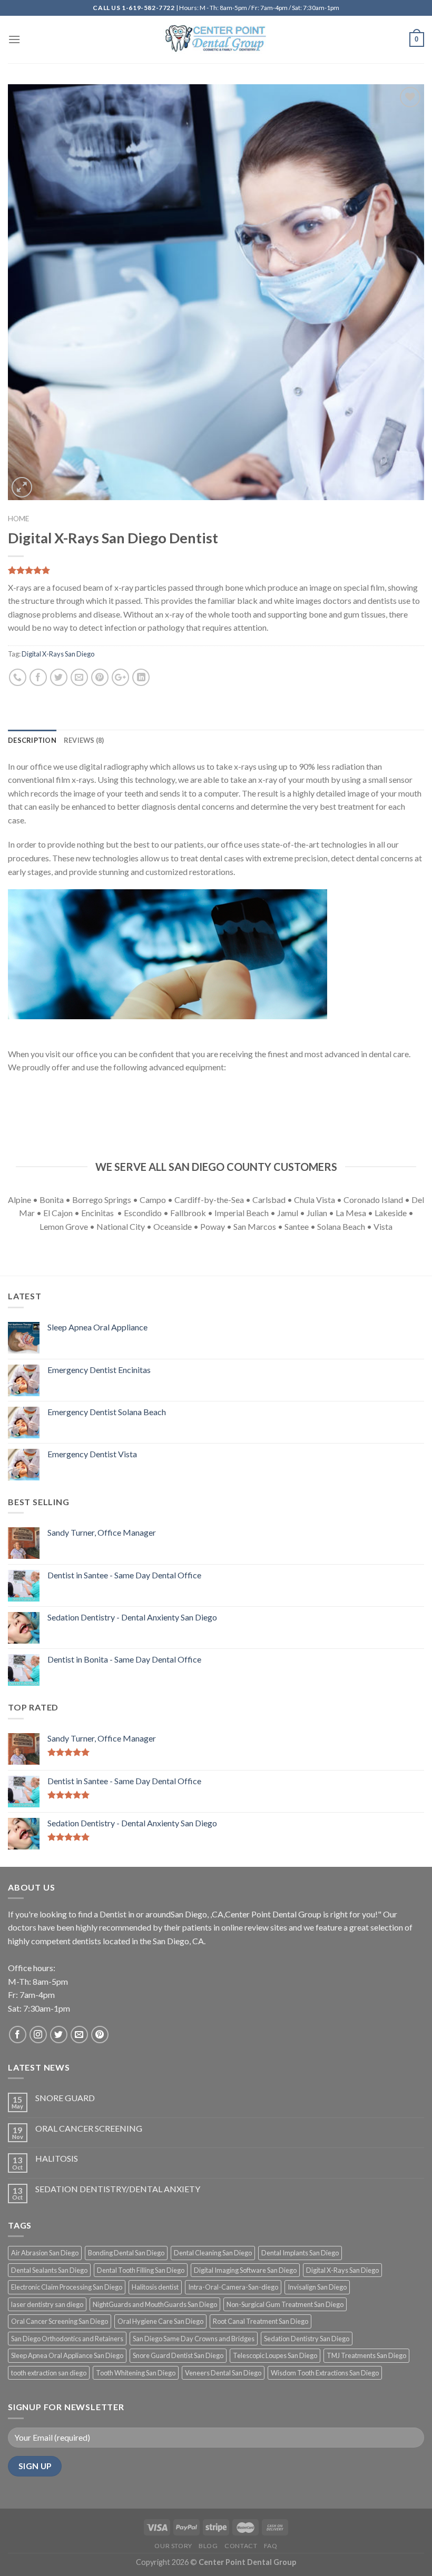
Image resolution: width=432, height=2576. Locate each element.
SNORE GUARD (65, 2098)
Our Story (173, 2546)
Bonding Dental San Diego (126, 2253)
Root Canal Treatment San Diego (261, 2321)
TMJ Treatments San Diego (366, 2355)
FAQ (271, 2546)
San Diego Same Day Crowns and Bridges (194, 2339)
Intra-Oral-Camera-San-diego (233, 2287)
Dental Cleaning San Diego (213, 2253)
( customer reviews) (46, 571)
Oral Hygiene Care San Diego (160, 2321)
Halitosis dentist (155, 2287)
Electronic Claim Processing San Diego (67, 2287)
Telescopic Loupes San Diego (275, 2355)
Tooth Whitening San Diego (136, 2373)
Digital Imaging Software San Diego (245, 2270)
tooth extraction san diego (49, 2373)
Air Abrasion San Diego (45, 2253)
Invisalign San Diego (317, 2287)
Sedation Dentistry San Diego (307, 2339)
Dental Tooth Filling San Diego (141, 2270)
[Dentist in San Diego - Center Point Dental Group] (216, 40)
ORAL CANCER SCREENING (89, 2128)
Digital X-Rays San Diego (58, 654)
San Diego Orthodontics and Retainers (67, 2339)
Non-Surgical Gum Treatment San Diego (285, 2304)
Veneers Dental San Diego (223, 2373)
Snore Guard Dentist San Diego (178, 2355)
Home (18, 519)
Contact (241, 2546)
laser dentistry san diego (47, 2304)
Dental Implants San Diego (300, 2253)
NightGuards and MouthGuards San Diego (155, 2304)
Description (32, 740)
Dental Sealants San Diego (49, 2270)
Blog (208, 2546)
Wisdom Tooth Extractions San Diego (325, 2373)
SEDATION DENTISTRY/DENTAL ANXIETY (118, 2189)
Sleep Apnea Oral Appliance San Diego (67, 2355)
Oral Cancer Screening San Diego (60, 2321)
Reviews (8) (84, 740)
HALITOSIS (57, 2158)
